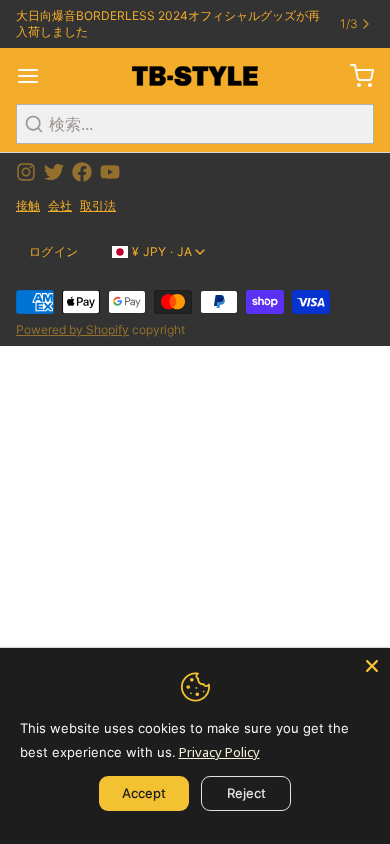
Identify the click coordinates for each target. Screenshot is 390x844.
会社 (60, 205)
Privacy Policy (219, 752)
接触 (28, 205)
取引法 (98, 205)
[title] (354, 76)
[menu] (36, 76)
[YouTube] (110, 172)
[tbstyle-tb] (194, 76)
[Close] (372, 666)
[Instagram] (26, 172)
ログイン (53, 251)
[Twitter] (54, 172)
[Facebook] (82, 172)
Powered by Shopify (72, 329)
